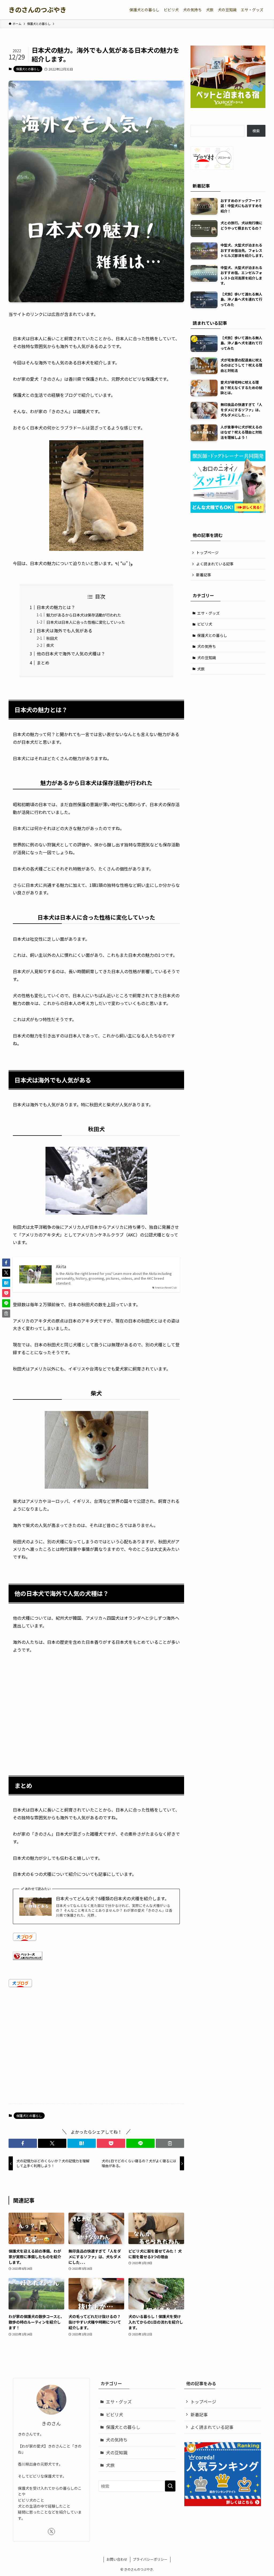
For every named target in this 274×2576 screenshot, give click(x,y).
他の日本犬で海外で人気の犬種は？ (71, 654)
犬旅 (201, 669)
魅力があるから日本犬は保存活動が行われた (84, 615)
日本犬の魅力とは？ (56, 607)
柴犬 (50, 645)
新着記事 (204, 575)
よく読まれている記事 (215, 564)
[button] (23, 2143)
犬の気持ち (207, 646)
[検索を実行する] (170, 2486)
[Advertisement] (96, 1707)
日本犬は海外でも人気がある (64, 630)
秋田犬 (52, 638)
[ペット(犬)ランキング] (28, 1958)
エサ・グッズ (208, 613)
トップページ (207, 552)
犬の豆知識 (207, 658)
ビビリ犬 (205, 624)
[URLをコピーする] (170, 2143)
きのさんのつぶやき (37, 10)
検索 (256, 131)
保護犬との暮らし (28, 69)
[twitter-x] (51, 2532)
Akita (61, 1266)
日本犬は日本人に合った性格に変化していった (86, 622)
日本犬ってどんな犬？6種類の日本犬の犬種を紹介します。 (112, 1898)
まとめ (43, 663)
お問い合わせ (117, 2559)
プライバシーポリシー (150, 2559)
